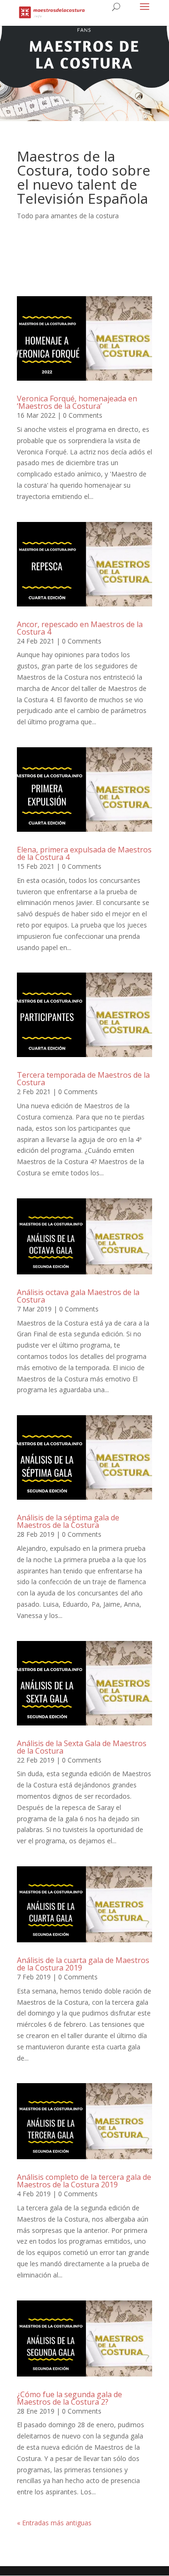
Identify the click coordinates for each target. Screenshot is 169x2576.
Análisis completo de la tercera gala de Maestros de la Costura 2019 (84, 2181)
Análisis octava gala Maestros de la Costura (78, 1296)
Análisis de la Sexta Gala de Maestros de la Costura (82, 1747)
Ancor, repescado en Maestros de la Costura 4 (80, 628)
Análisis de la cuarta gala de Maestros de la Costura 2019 (83, 1964)
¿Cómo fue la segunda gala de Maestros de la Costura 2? (69, 2398)
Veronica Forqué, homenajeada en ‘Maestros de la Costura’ (77, 402)
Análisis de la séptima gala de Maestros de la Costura (68, 1521)
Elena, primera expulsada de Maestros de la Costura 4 (84, 853)
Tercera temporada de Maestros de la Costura (83, 1079)
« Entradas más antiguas (54, 2523)
